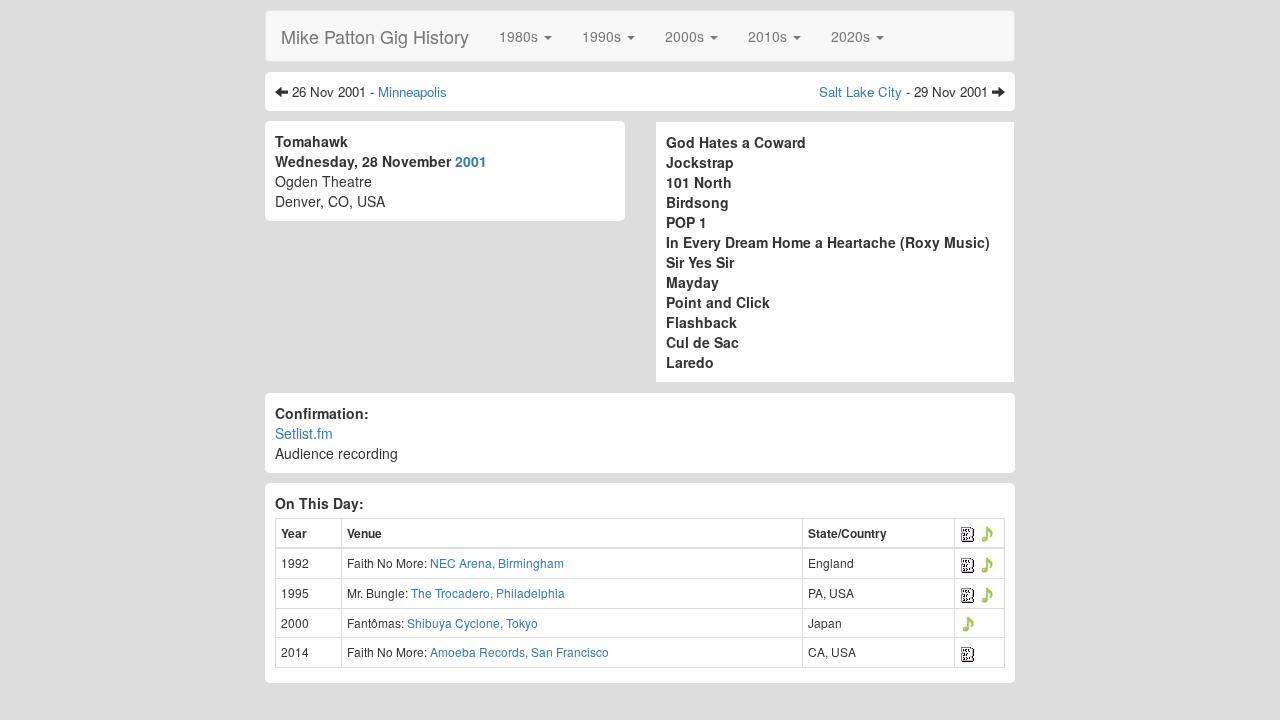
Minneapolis (412, 91)
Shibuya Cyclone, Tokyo (472, 622)
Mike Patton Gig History (375, 36)
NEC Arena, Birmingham (497, 562)
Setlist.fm (304, 433)
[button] (525, 36)
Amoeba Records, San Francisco (519, 651)
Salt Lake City (860, 91)
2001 (471, 161)
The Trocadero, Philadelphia (488, 592)
